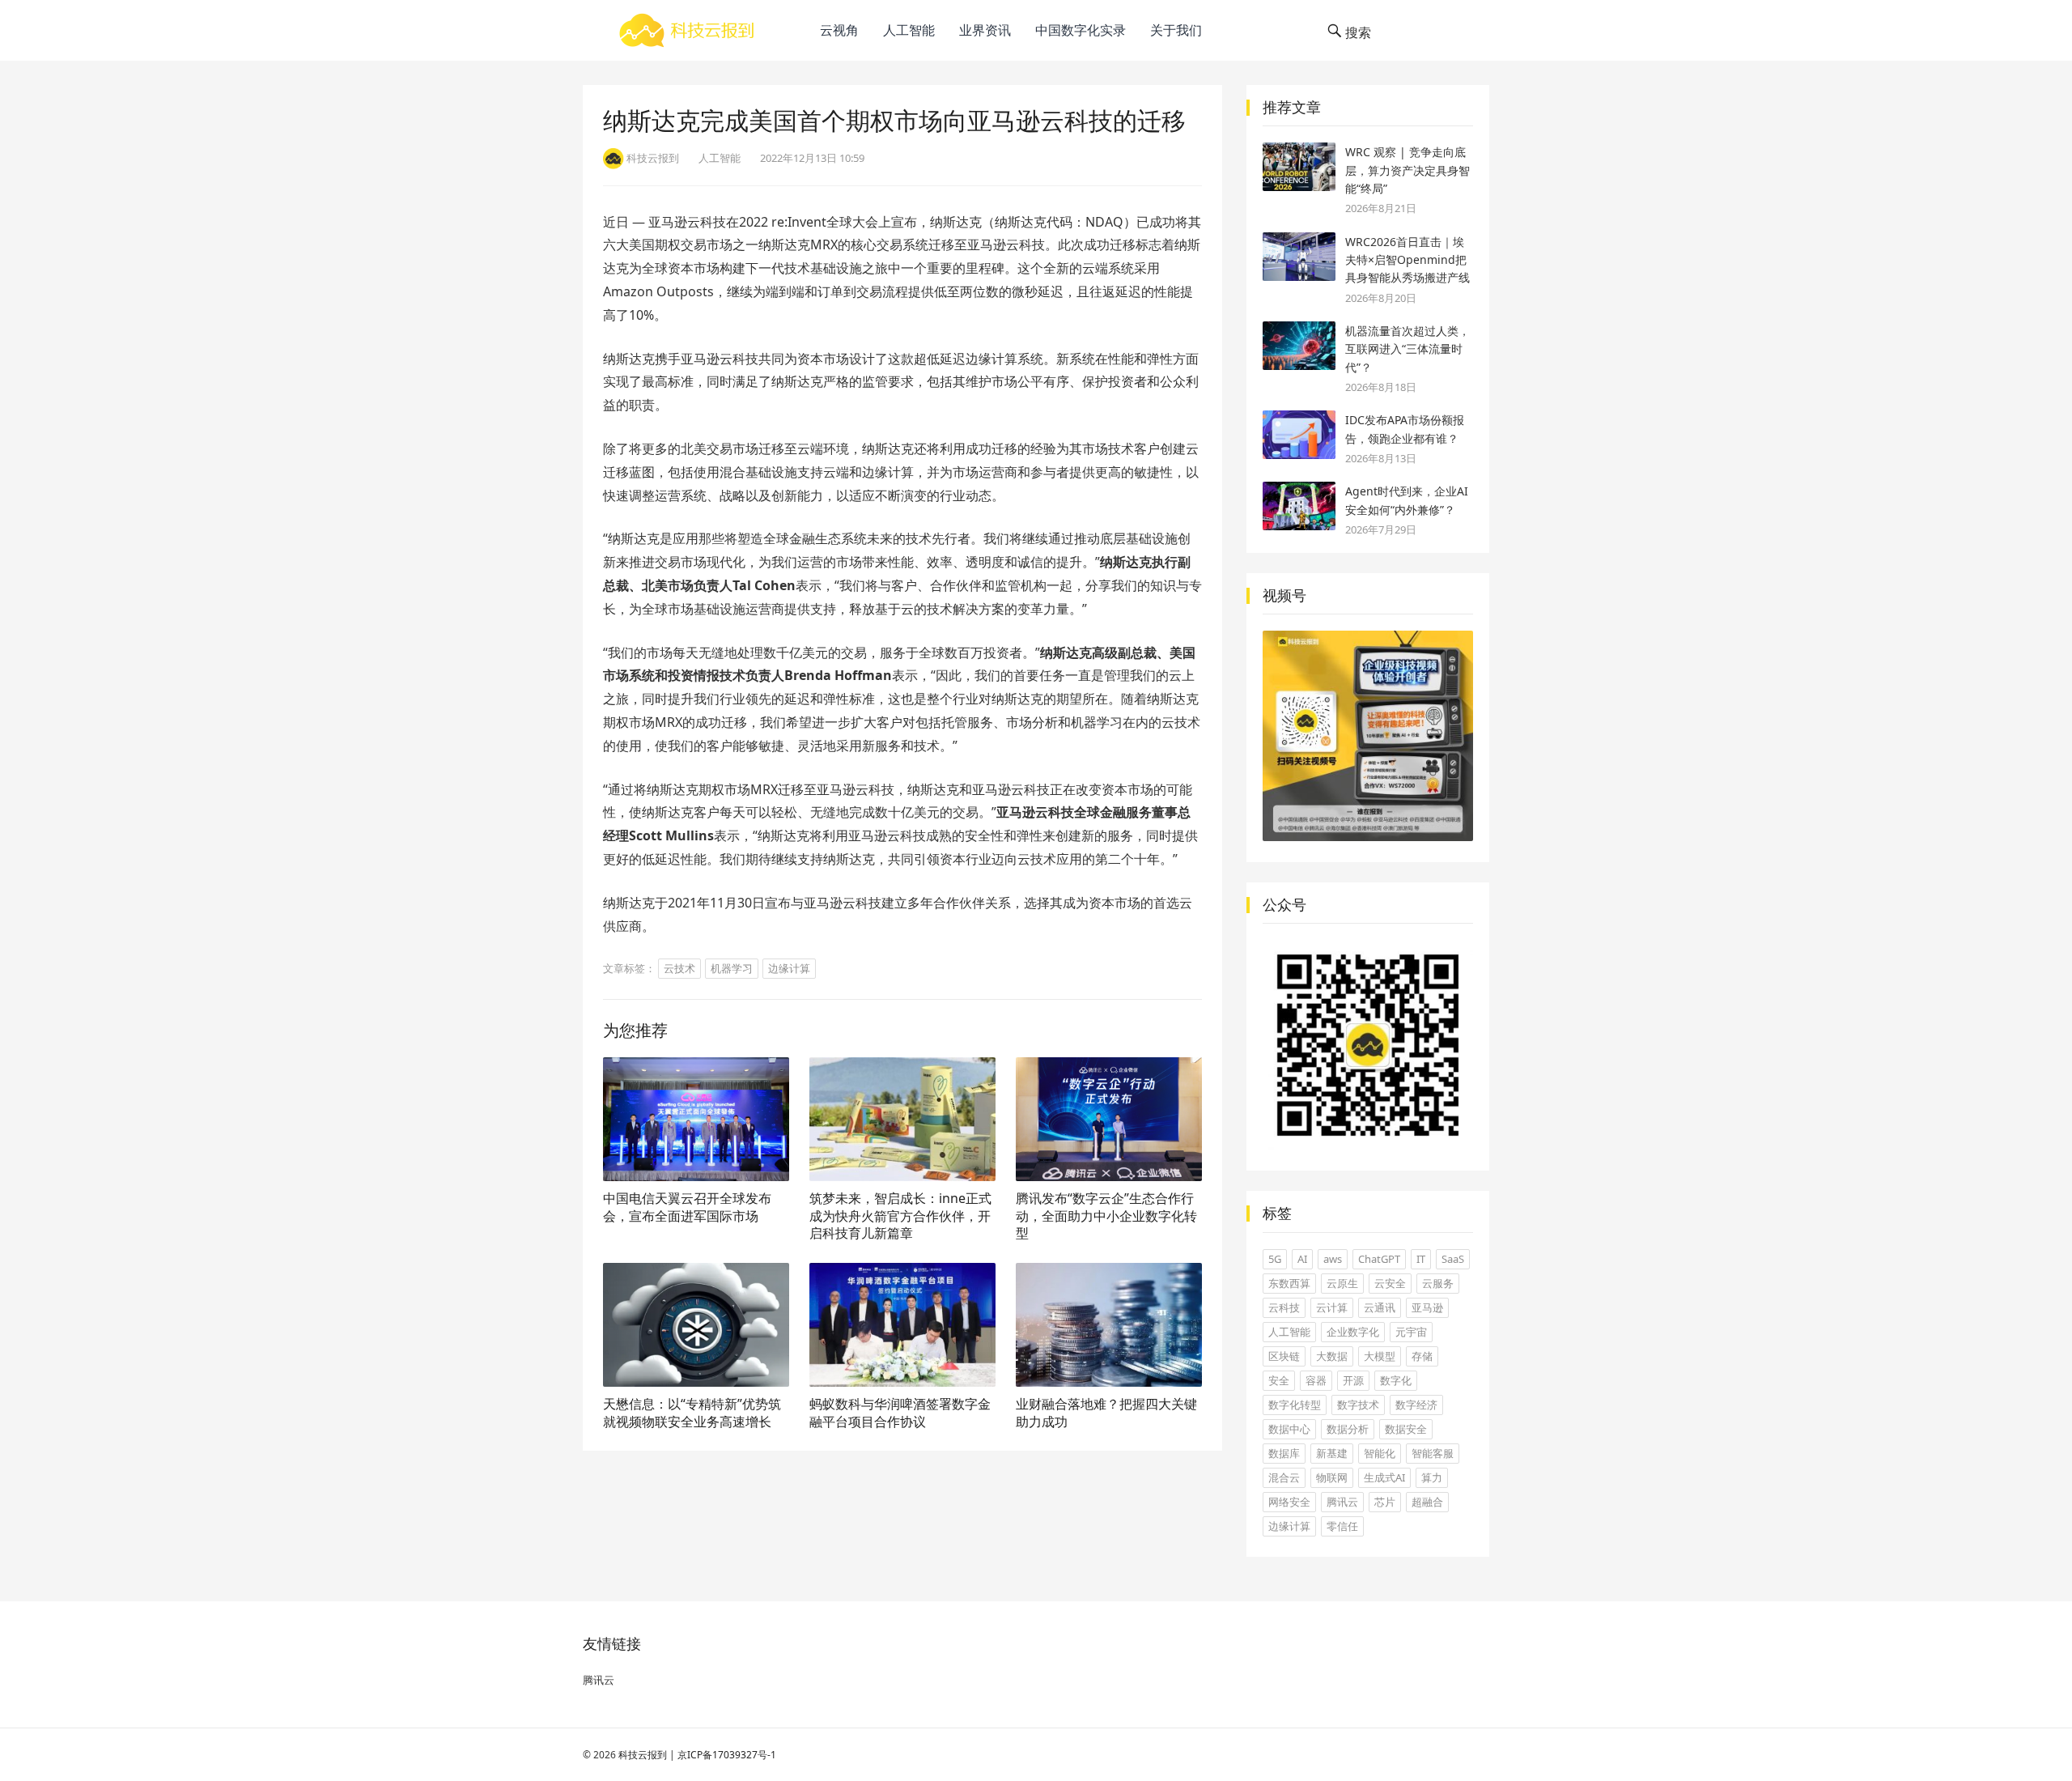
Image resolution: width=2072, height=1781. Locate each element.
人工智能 (909, 30)
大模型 (1380, 1356)
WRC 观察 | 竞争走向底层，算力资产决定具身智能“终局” (1408, 170)
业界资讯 (985, 30)
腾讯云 (1342, 1502)
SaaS (1453, 1259)
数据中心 (1289, 1429)
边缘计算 (789, 968)
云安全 (1390, 1283)
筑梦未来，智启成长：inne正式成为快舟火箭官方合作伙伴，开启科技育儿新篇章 (900, 1216)
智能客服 (1433, 1453)
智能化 (1380, 1453)
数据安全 (1406, 1429)
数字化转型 (1295, 1405)
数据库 (1284, 1453)
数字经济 (1416, 1405)
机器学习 (732, 968)
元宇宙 (1411, 1332)
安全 (1279, 1380)
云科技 (1284, 1307)
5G (1275, 1259)
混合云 (1284, 1477)
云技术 (679, 968)
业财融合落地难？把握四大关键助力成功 (1106, 1413)
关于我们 (1176, 30)
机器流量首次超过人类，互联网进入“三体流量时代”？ (1408, 349)
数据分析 (1348, 1429)
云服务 (1438, 1283)
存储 (1422, 1356)
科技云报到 (643, 1755)
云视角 (839, 30)
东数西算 (1289, 1283)
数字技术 (1358, 1405)
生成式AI (1384, 1477)
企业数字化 (1353, 1332)
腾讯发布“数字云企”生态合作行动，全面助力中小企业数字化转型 (1106, 1216)
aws (1333, 1259)
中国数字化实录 (1081, 30)
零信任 (1342, 1526)
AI (1302, 1259)
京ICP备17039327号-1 (727, 1755)
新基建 (1332, 1453)
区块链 (1284, 1356)
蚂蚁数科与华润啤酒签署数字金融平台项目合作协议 (900, 1413)
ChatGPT (1379, 1259)
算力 (1432, 1477)
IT (1421, 1259)
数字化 (1396, 1380)
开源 (1353, 1380)
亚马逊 (1427, 1307)
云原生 (1342, 1283)
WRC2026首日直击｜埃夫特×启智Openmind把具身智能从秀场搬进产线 (1408, 260)
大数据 (1332, 1356)
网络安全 (1289, 1502)
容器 (1316, 1380)
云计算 (1332, 1307)
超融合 (1427, 1502)
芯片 (1385, 1502)
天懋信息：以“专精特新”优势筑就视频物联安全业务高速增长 (692, 1413)
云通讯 (1380, 1307)
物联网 (1332, 1477)
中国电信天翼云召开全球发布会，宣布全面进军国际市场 (687, 1207)
